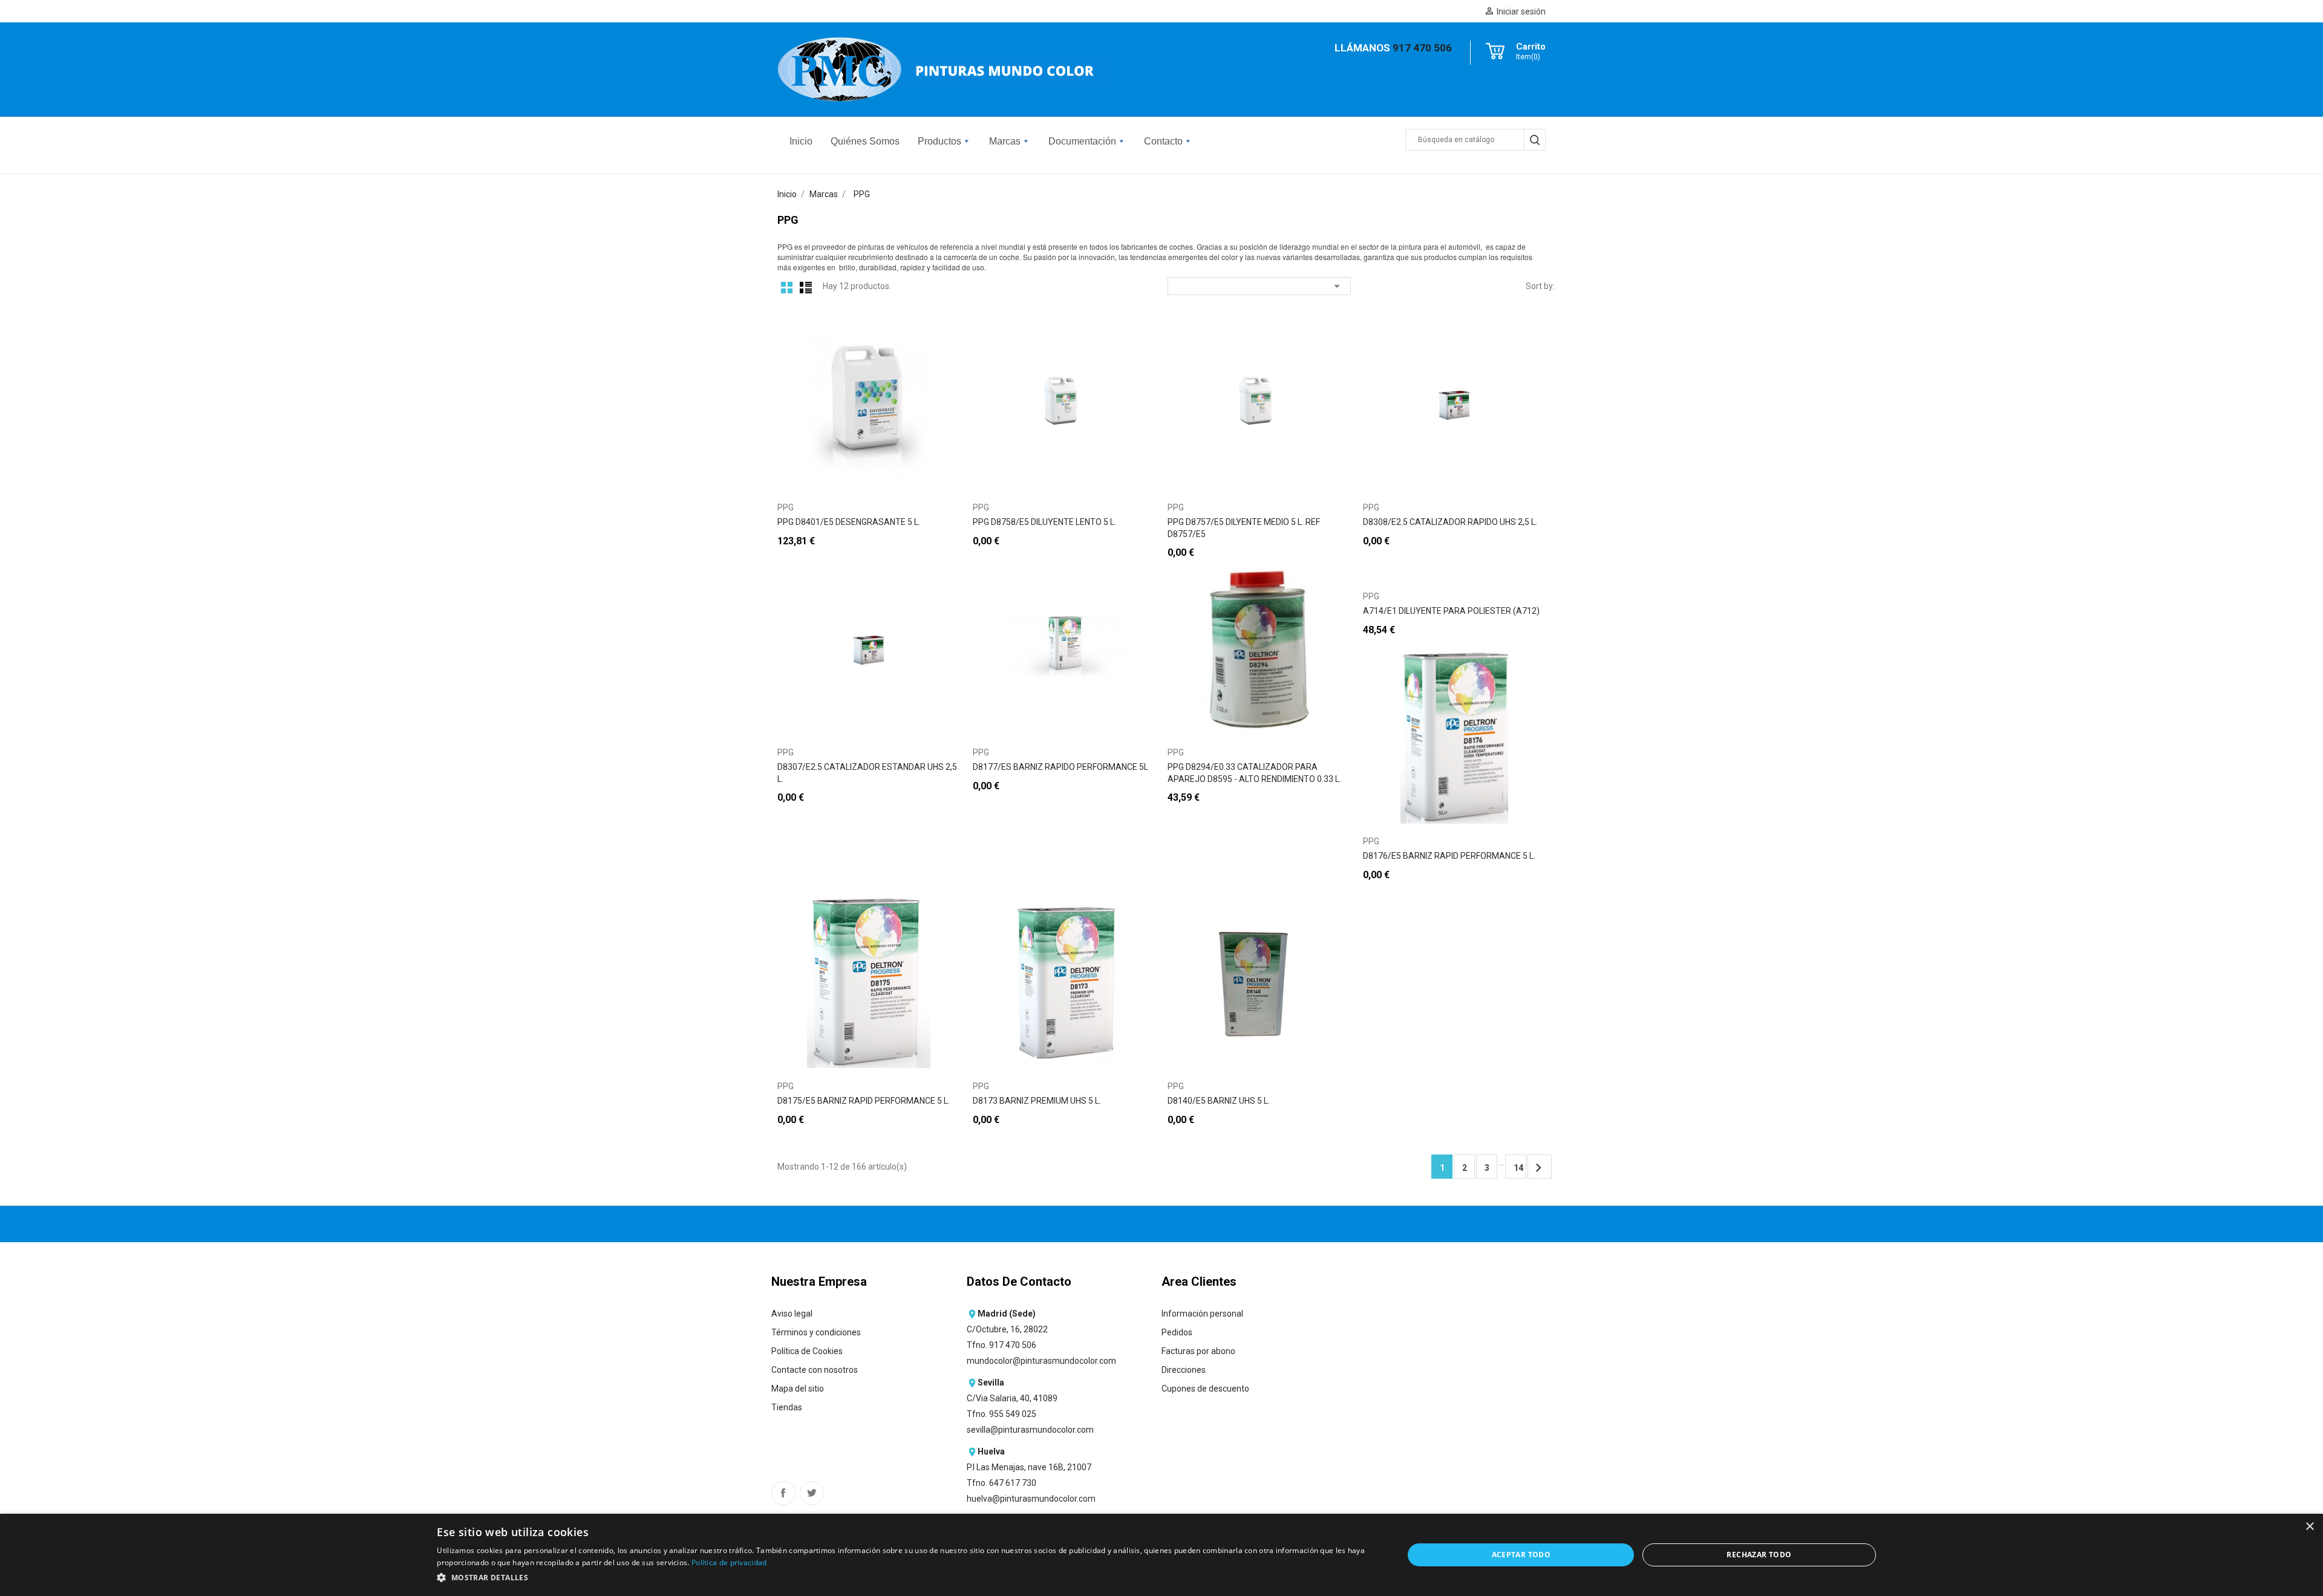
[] (1534, 140)
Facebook (783, 1493)
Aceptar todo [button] (1521, 1555)
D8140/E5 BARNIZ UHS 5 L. (1219, 1101)
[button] (906, 1578)
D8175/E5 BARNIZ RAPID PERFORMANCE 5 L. (864, 1101)
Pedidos (1177, 1332)
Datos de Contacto (1019, 1282)
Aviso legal (792, 1314)
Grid (787, 287)
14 (1518, 1168)
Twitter (812, 1493)
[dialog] (1161, 1555)
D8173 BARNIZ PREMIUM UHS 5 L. (1037, 1101)
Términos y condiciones (816, 1332)
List (806, 287)
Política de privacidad (729, 1562)
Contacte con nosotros (815, 1370)
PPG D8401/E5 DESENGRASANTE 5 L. (849, 522)
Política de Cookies (807, 1351)
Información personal (1202, 1314)
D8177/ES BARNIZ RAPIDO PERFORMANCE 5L (1060, 767)
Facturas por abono (1198, 1351)
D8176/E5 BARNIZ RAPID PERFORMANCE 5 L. (1449, 856)
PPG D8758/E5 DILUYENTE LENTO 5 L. (1044, 522)
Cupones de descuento (1205, 1389)
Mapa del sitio (798, 1389)
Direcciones (1184, 1370)
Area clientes (1199, 1282)
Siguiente (1538, 1168)
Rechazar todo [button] (1759, 1555)
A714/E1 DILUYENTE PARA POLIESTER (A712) (1451, 611)
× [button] (2309, 1527)
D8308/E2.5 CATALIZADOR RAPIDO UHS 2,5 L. (1450, 522)
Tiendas (787, 1407)
